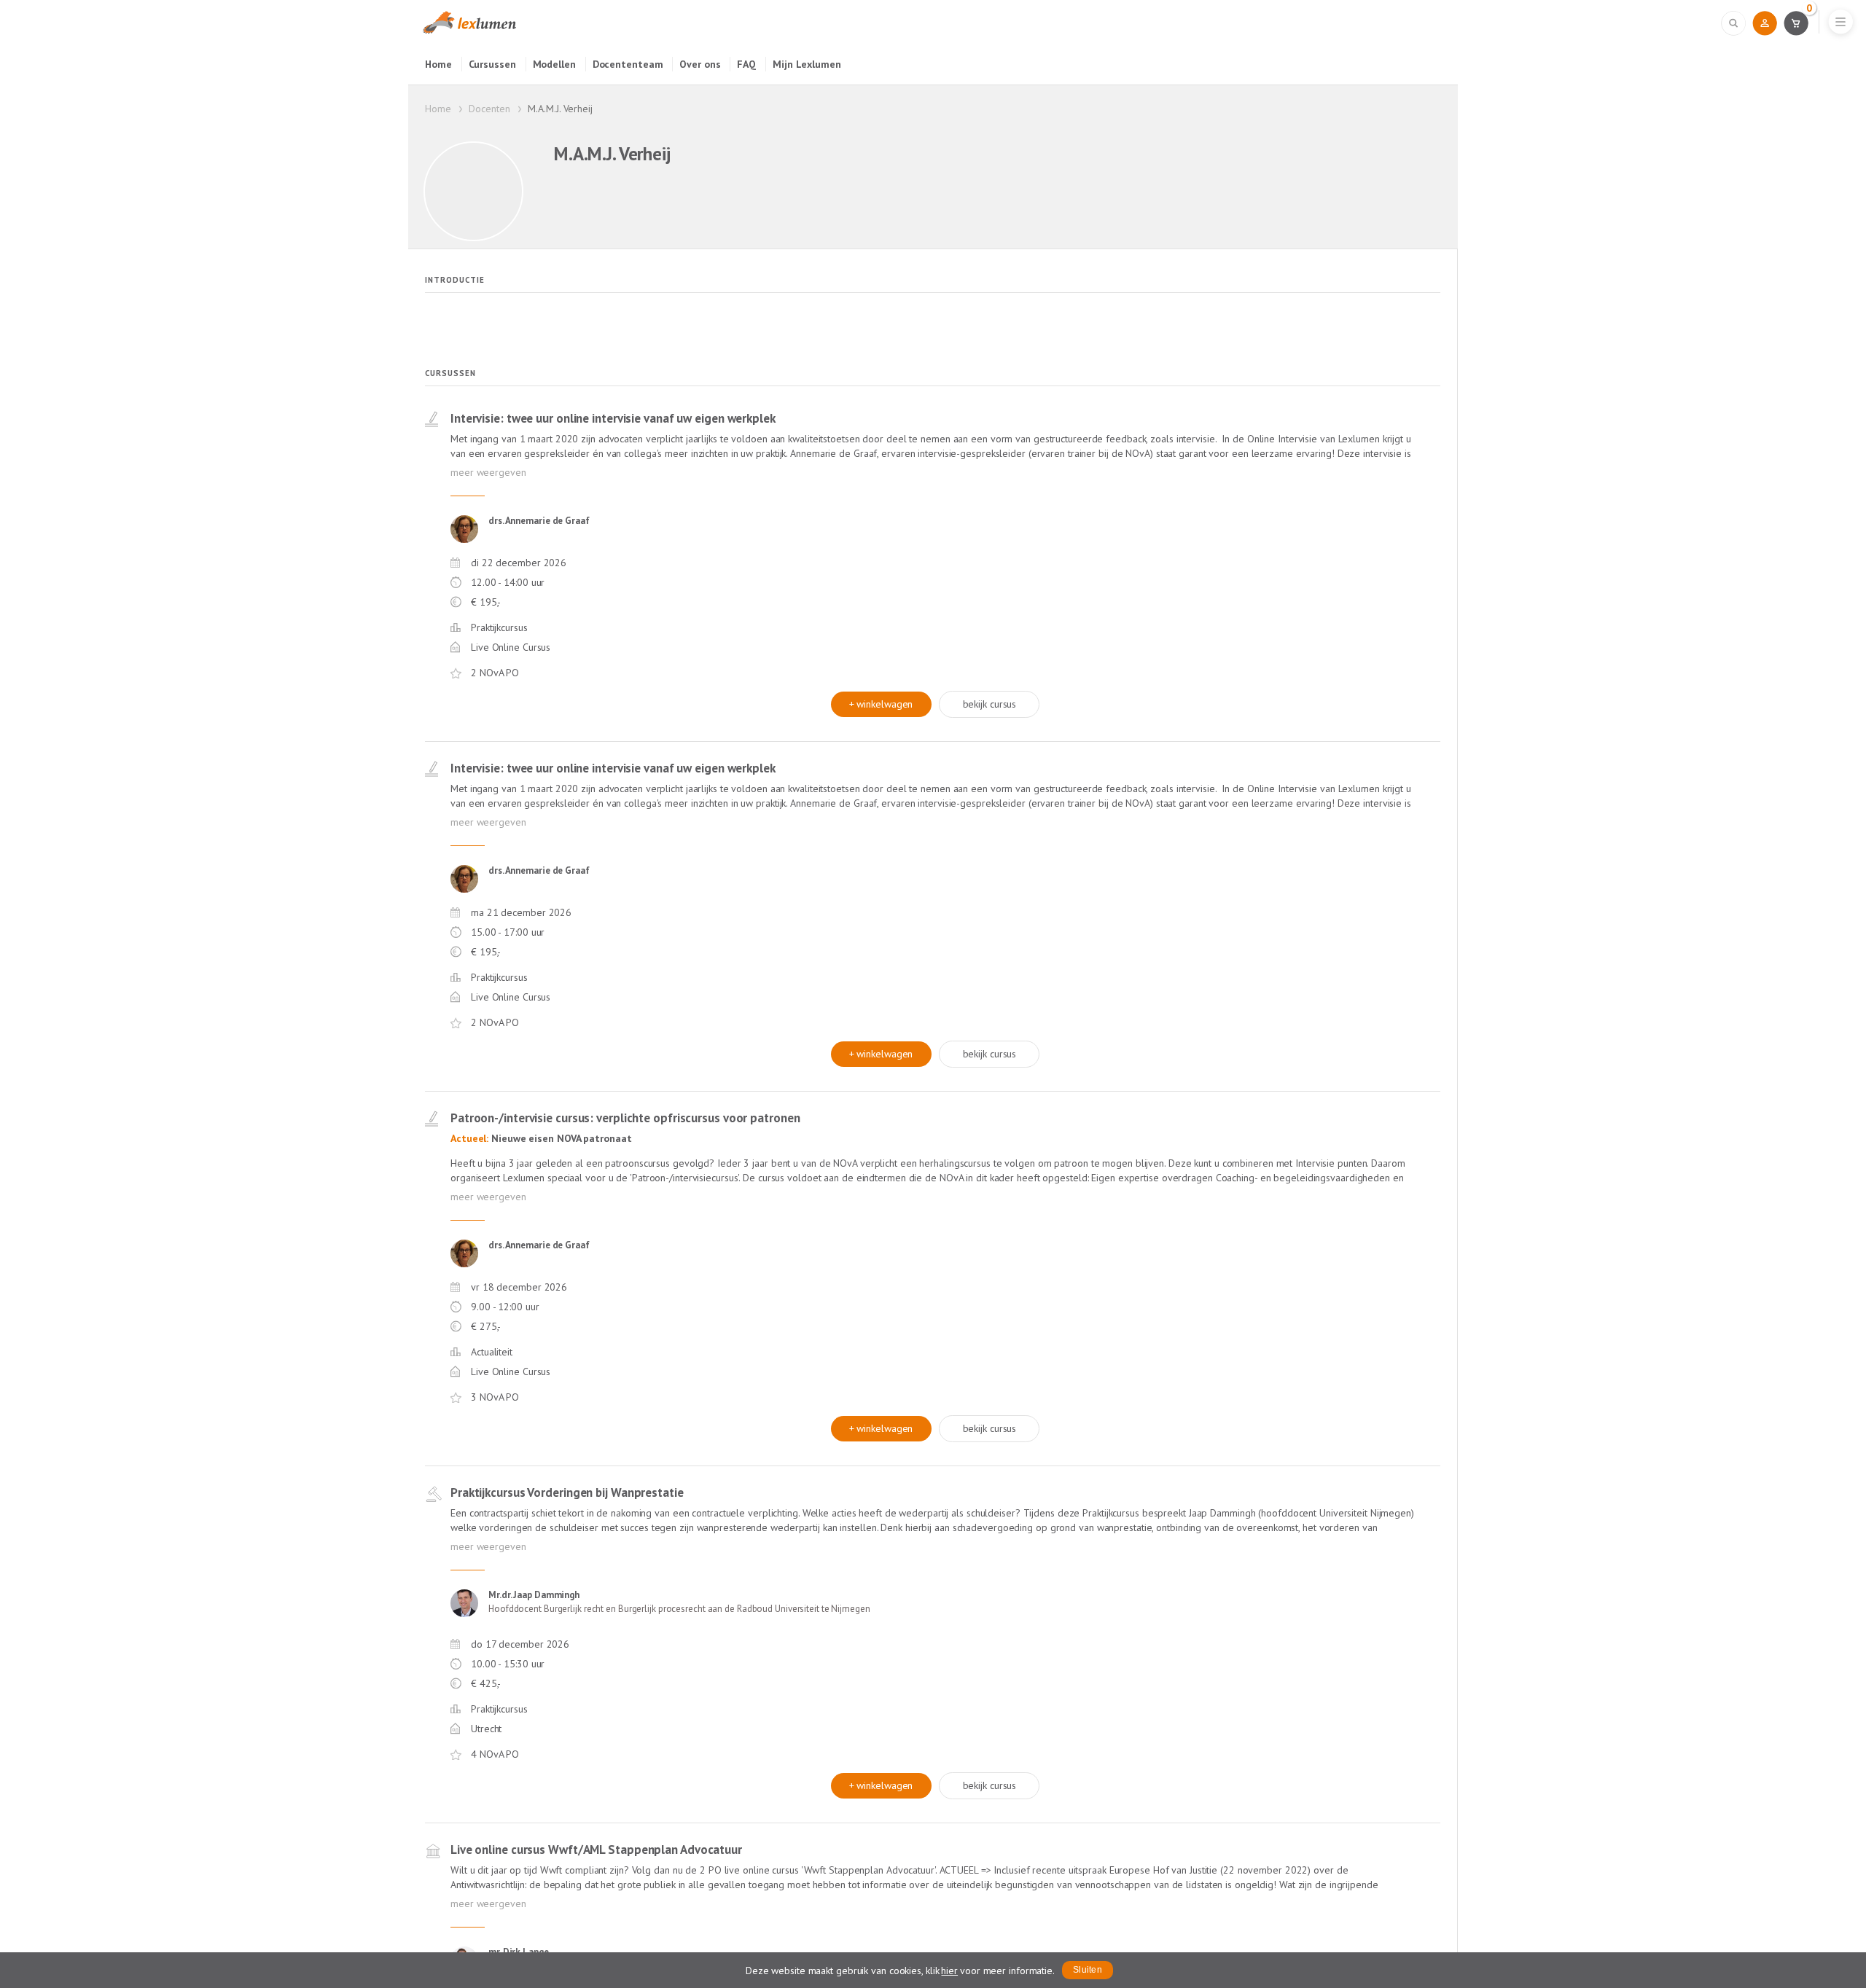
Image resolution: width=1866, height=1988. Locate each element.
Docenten (489, 109)
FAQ (746, 64)
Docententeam (628, 64)
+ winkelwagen (881, 704)
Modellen (554, 64)
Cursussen (492, 64)
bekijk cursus (990, 704)
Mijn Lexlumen (807, 64)
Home (438, 64)
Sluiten (1088, 1970)
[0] (1796, 23)
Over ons (700, 64)
